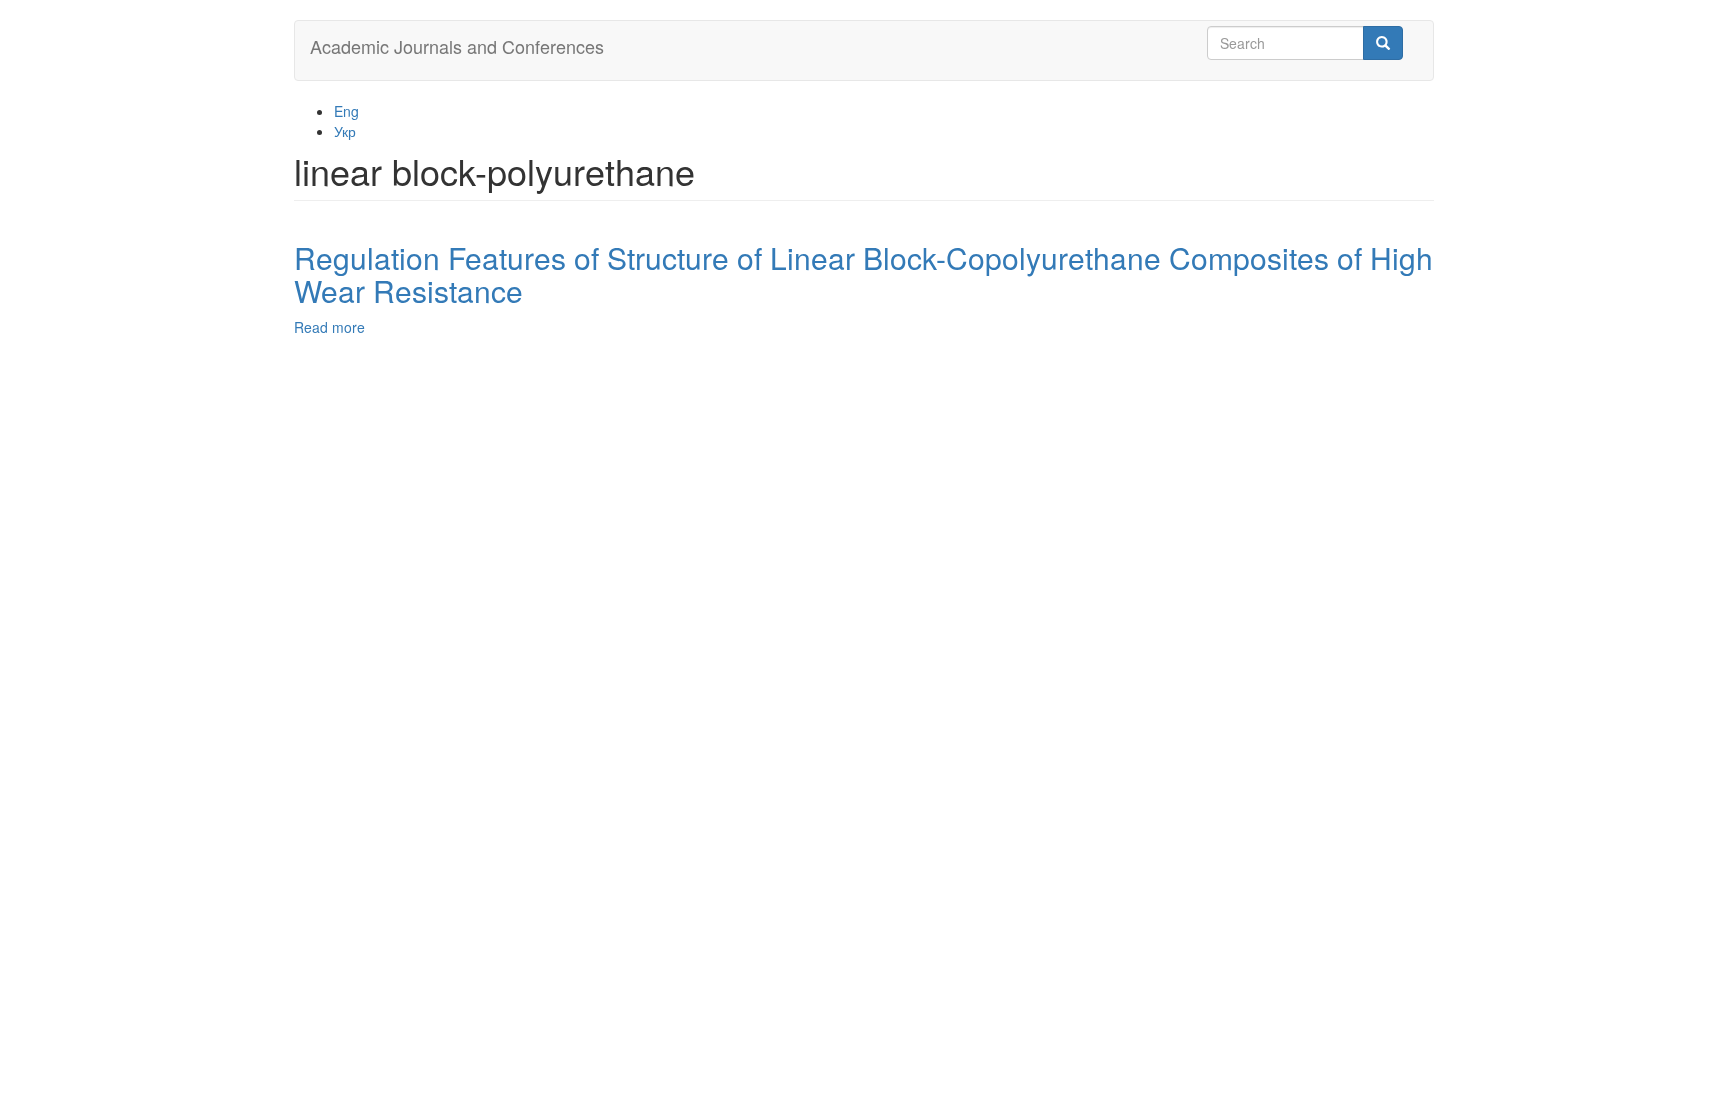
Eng (346, 111)
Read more (329, 327)
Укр (345, 131)
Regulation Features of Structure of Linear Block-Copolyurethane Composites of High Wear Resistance (863, 274)
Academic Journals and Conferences (457, 46)
